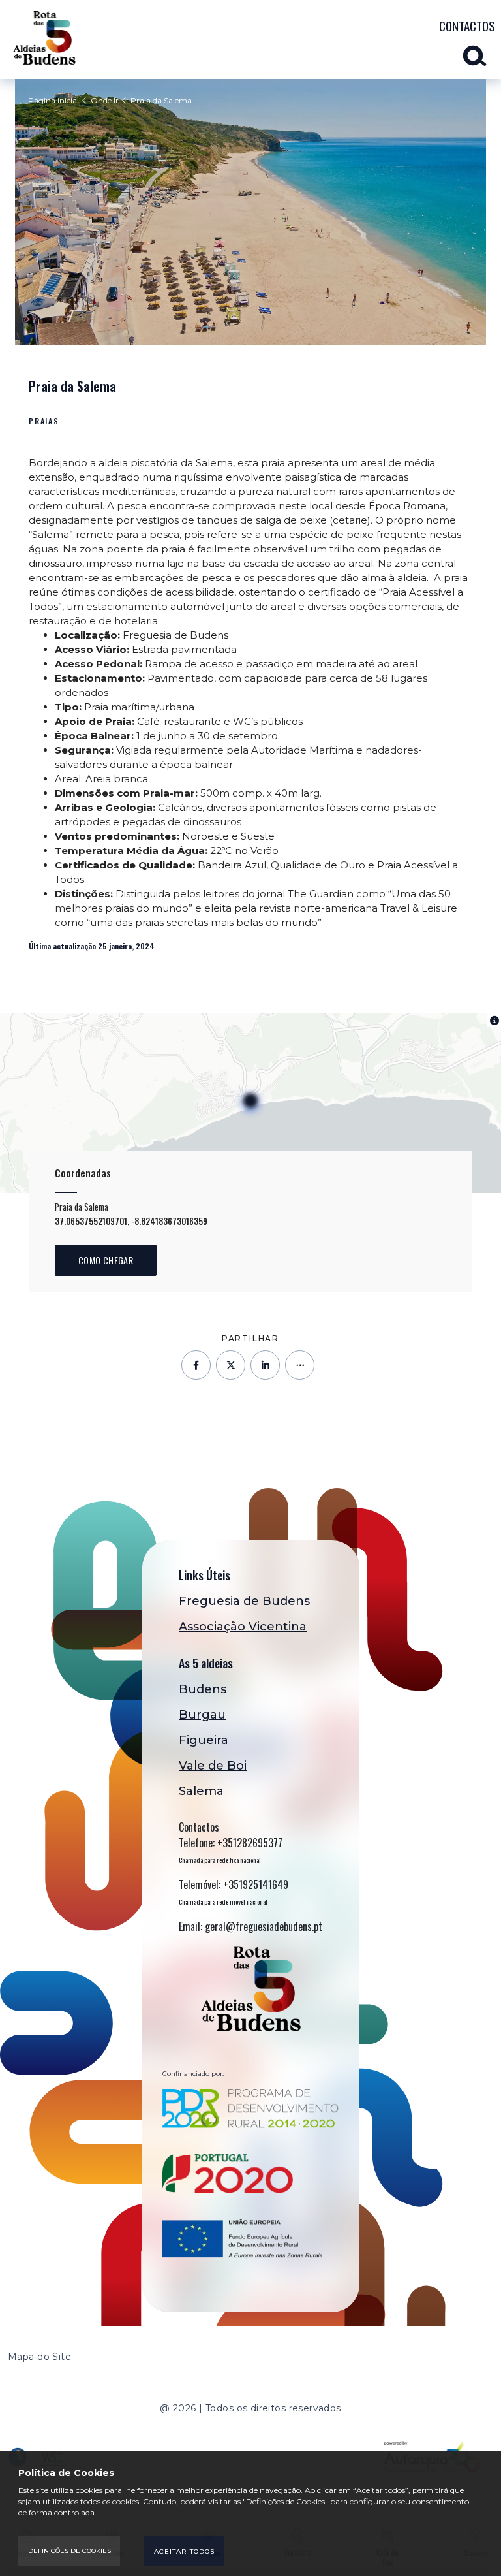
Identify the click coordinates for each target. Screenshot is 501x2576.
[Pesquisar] (479, 53)
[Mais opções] (300, 1365)
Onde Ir (105, 100)
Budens (203, 1689)
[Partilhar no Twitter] (231, 1365)
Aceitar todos (184, 2552)
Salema (201, 1791)
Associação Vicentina (243, 1627)
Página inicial (53, 100)
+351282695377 (250, 1843)
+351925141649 (256, 1884)
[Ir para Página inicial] (44, 38)
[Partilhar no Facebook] (196, 1365)
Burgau (202, 1715)
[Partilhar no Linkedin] (265, 1365)
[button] (250, 1103)
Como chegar (106, 1260)
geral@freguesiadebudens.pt (264, 1926)
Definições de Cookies (69, 2551)
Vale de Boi (213, 1766)
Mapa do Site (39, 2357)
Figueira (204, 1740)
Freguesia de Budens (244, 1601)
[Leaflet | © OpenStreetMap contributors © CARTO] (250, 1103)
